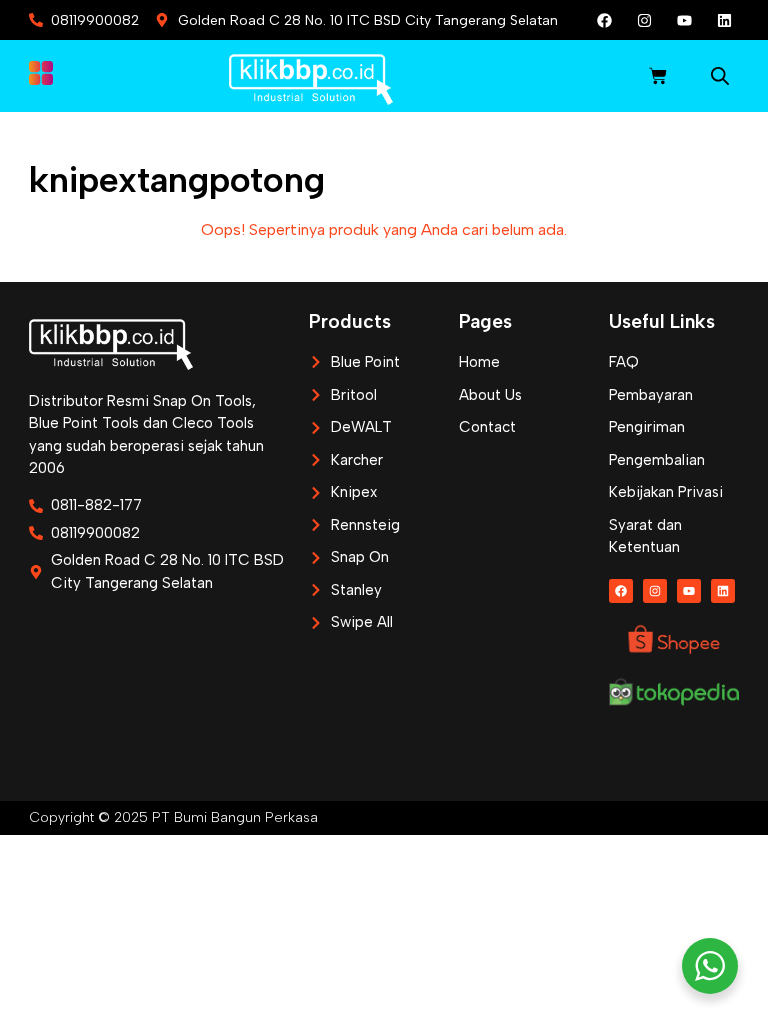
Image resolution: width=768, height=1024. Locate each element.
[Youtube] (684, 20)
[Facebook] (604, 20)
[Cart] (658, 76)
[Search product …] (720, 79)
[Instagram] (644, 20)
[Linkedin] (724, 20)
